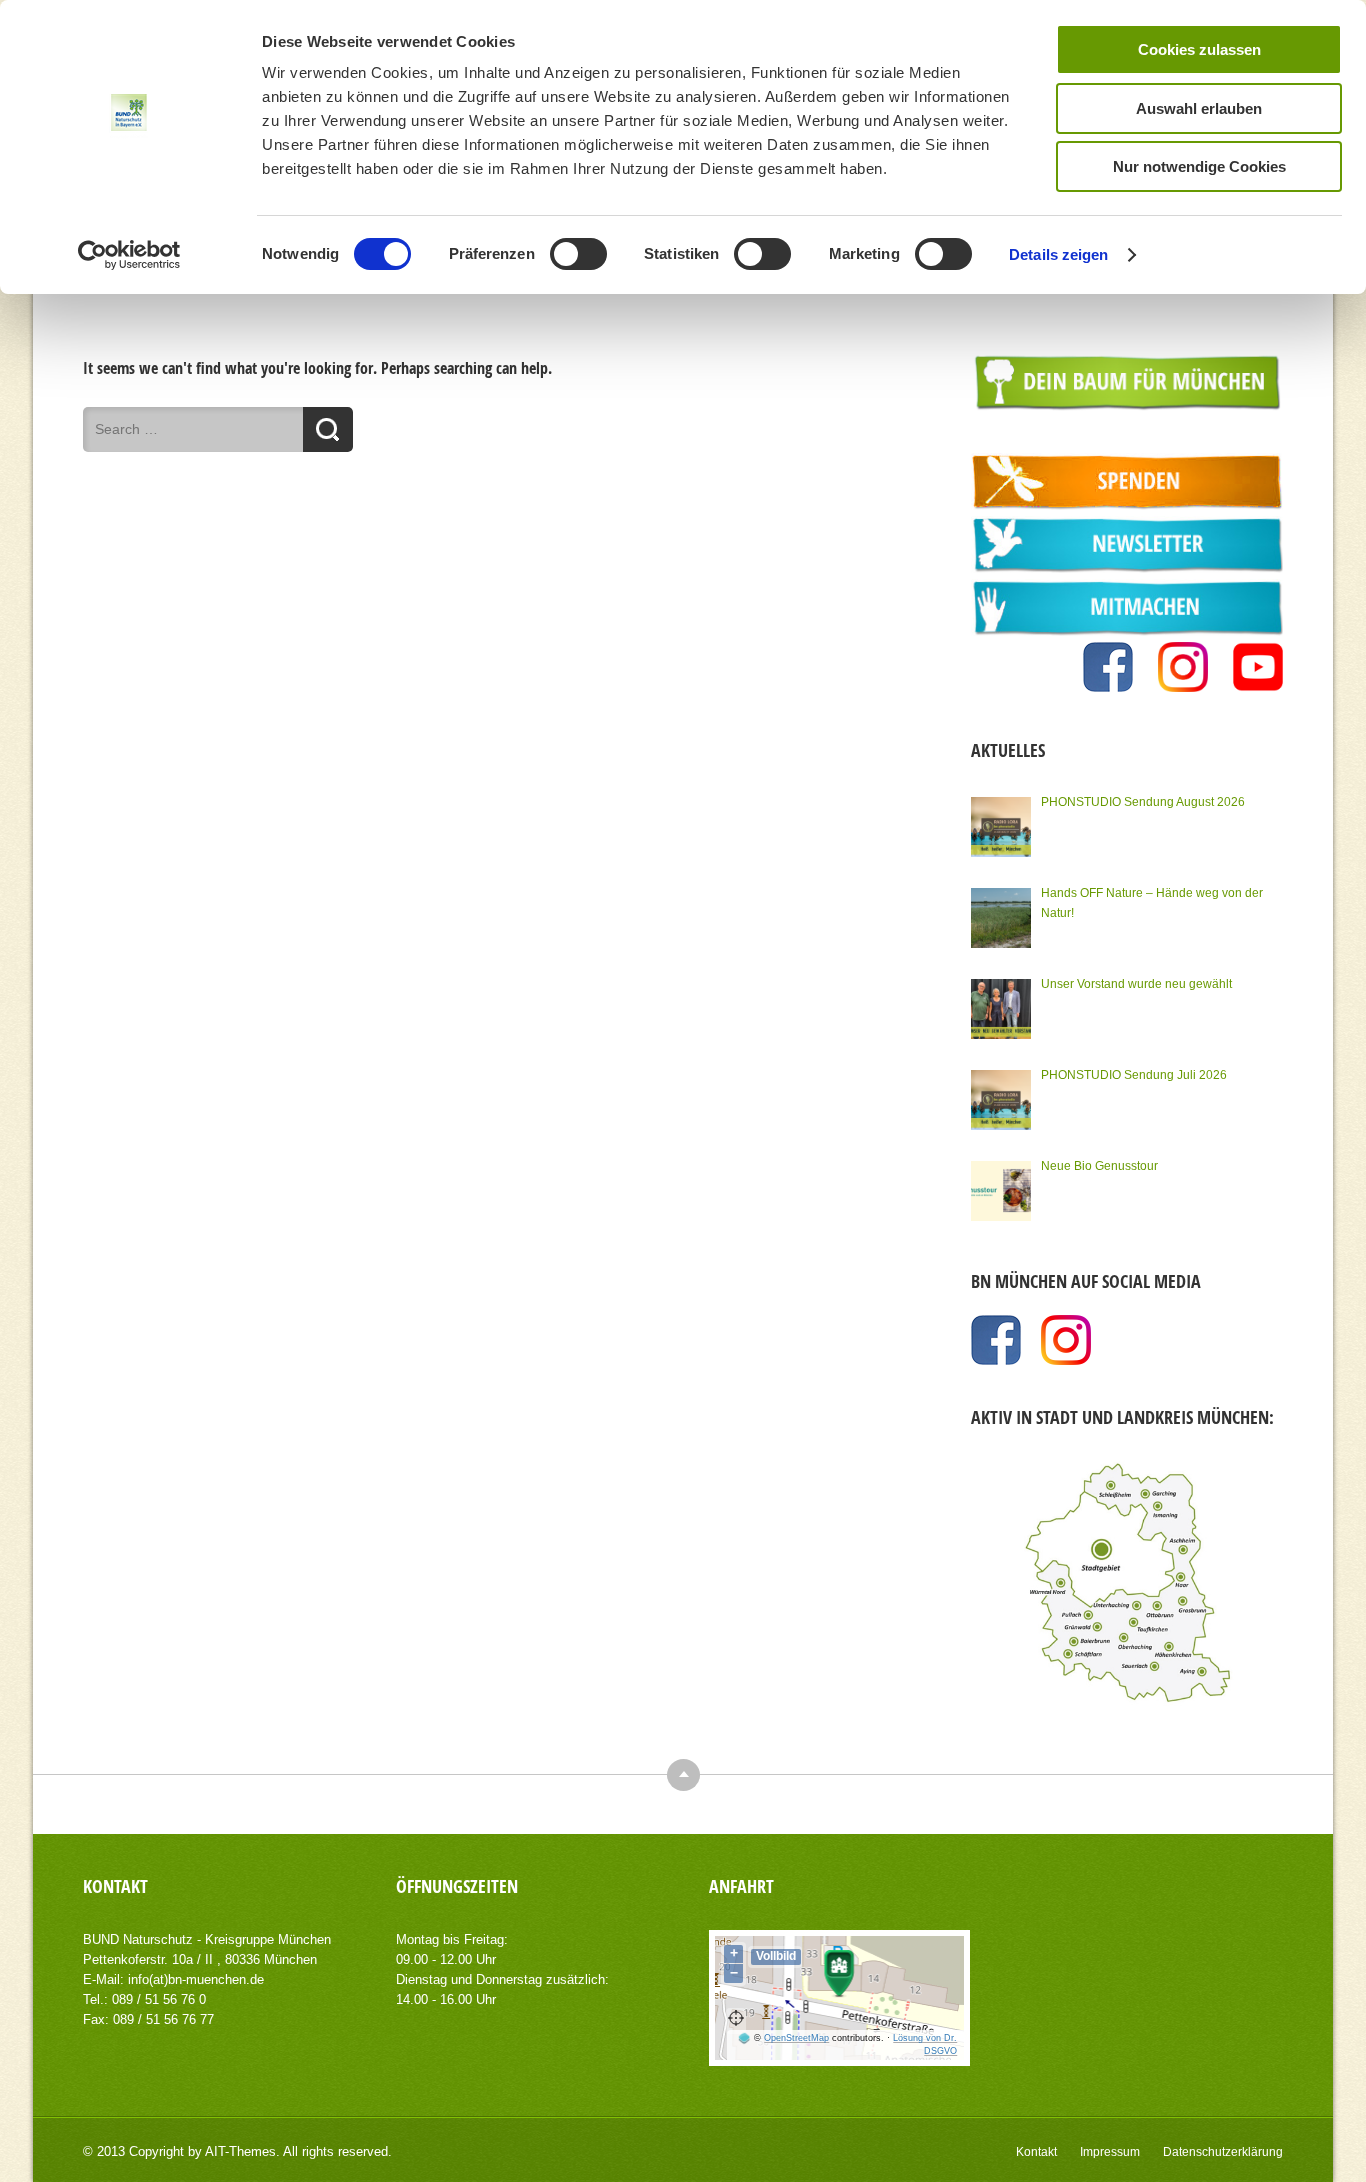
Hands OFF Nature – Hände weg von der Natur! (1152, 903)
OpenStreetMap (796, 2038)
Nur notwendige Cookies (1199, 166)
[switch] (578, 254)
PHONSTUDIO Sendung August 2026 (1143, 802)
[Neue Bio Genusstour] (1001, 1191)
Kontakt (1036, 2152)
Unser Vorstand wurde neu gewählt (1136, 984)
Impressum (1110, 2152)
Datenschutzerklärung (1223, 2152)
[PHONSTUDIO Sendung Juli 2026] (1001, 1100)
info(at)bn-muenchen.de (196, 1979)
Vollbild (776, 1956)
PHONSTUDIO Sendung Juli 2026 (1134, 1075)
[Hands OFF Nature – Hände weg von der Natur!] (1001, 918)
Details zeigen (1058, 254)
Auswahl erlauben (1199, 108)
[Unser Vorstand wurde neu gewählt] (1001, 1009)
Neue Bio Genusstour (1099, 1166)
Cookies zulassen (1199, 49)
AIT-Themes (240, 2151)
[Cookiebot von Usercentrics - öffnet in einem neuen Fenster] (129, 255)
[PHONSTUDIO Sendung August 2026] (1001, 827)
